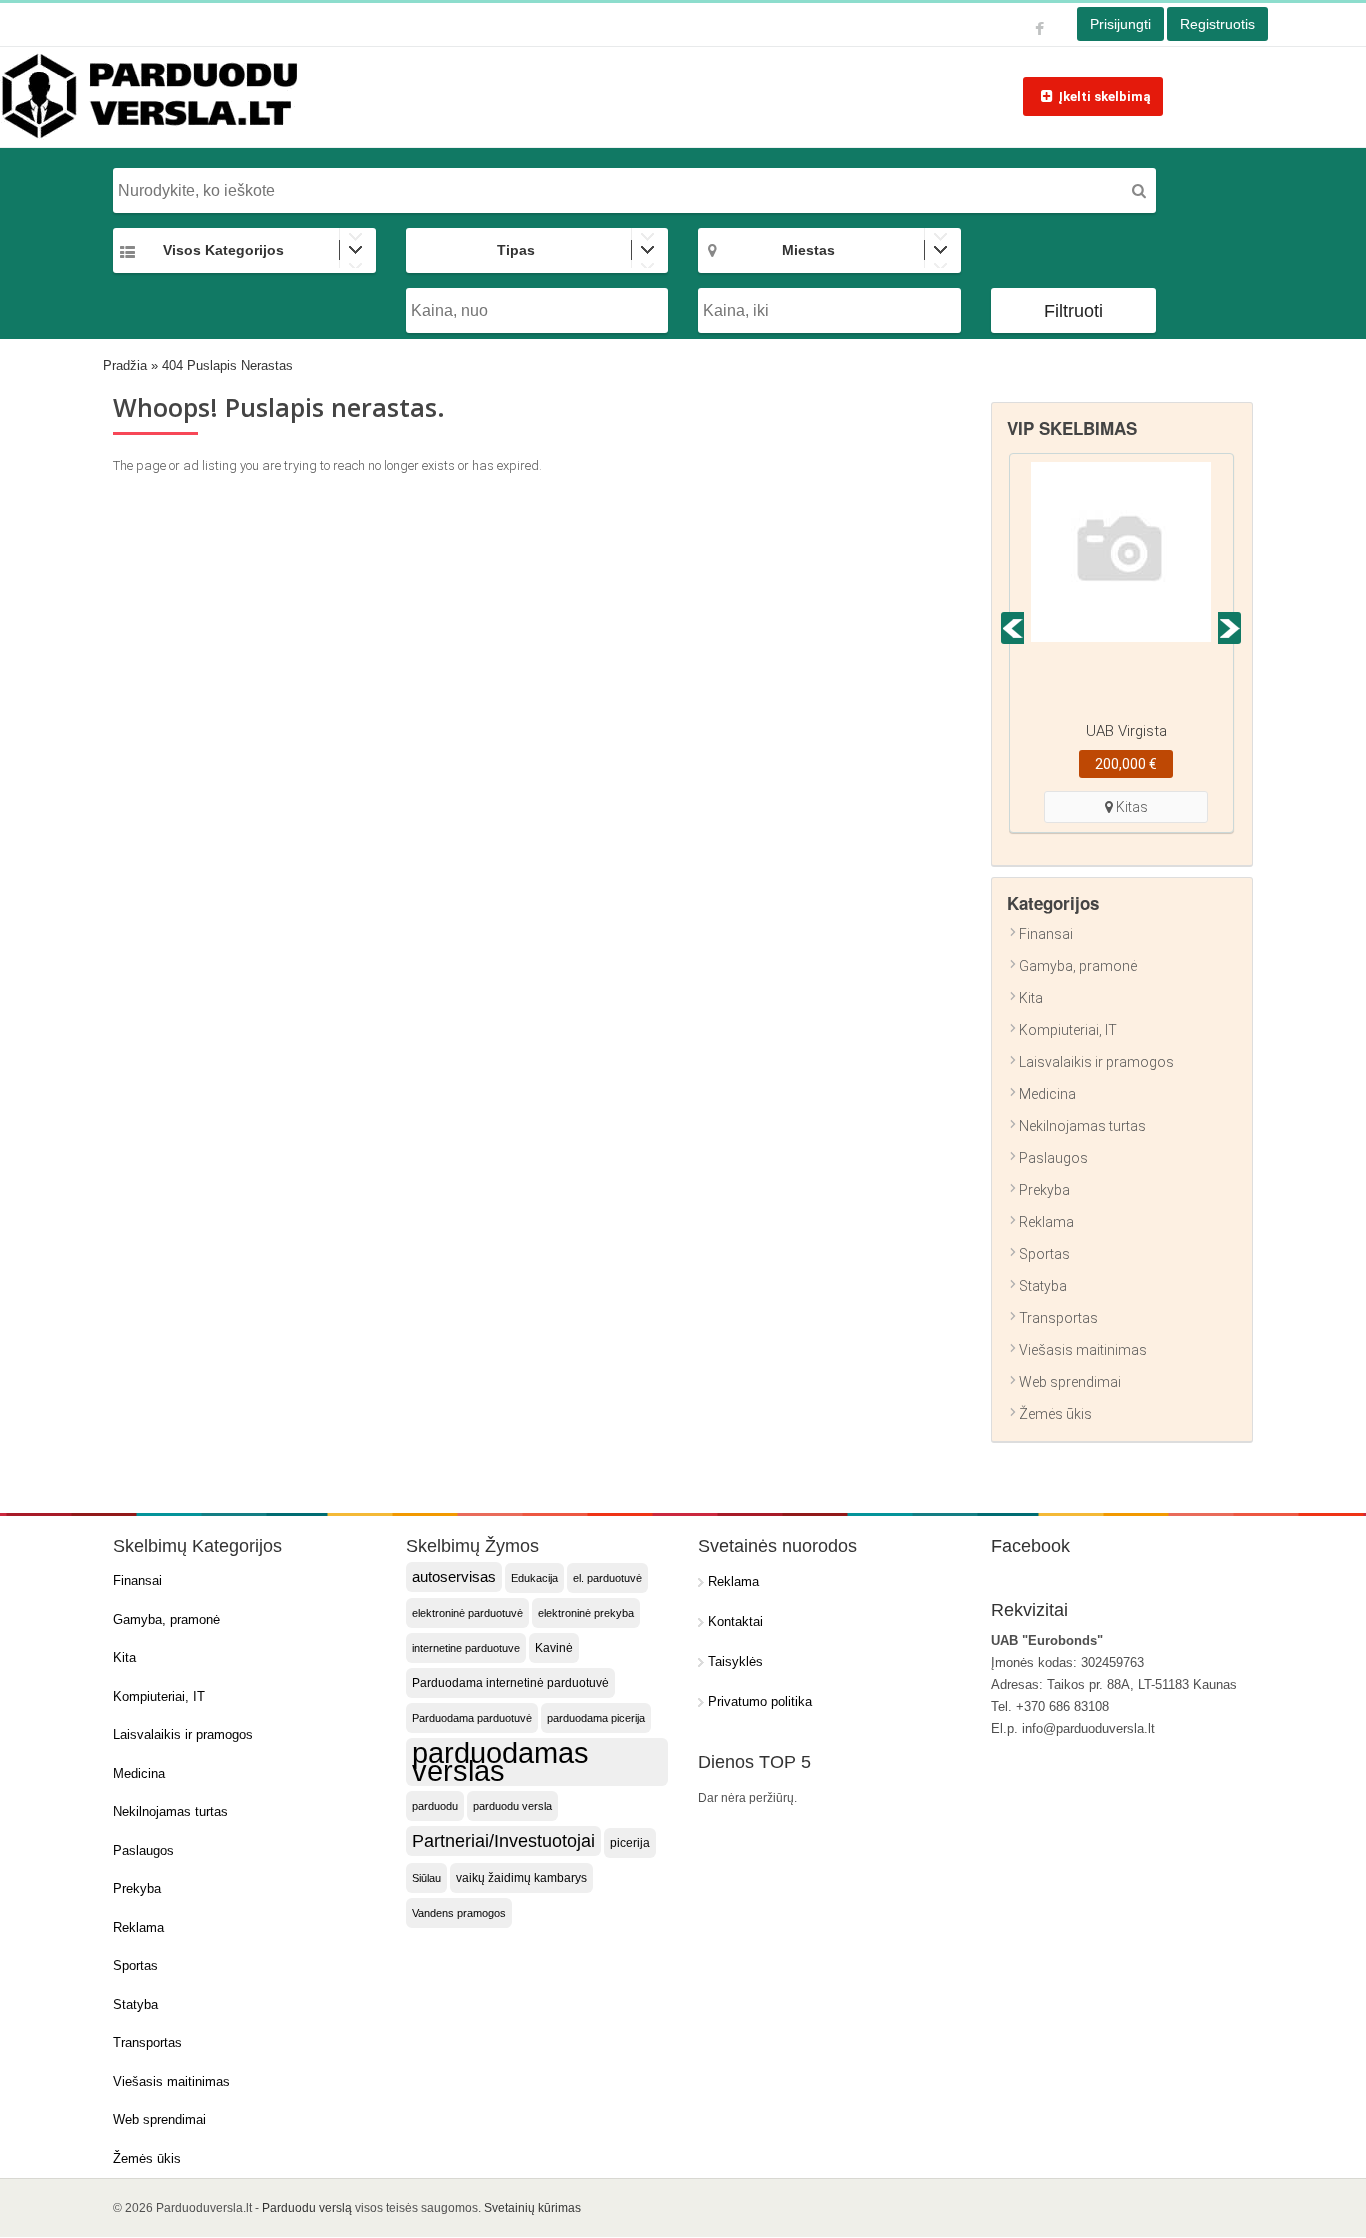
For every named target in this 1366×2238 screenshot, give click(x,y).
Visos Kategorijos (223, 250)
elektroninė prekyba (586, 1613)
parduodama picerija (596, 1718)
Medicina (1047, 1094)
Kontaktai (735, 1621)
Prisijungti (1120, 24)
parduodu (435, 1806)
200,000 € (1126, 764)
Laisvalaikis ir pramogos (1096, 1062)
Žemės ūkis (1055, 1414)
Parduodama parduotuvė (472, 1718)
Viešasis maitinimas (1083, 1350)
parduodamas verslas (500, 1762)
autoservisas (454, 1577)
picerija (630, 1843)
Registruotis (1217, 24)
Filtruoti (1073, 311)
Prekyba (1044, 1190)
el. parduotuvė (607, 1578)
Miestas (808, 250)
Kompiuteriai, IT (1068, 1030)
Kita (1031, 998)
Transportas (1058, 1318)
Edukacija (534, 1578)
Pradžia (125, 365)
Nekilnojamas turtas (1082, 1126)
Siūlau (426, 1878)
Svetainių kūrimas (532, 2208)
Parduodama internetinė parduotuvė (510, 1683)
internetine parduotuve (466, 1648)
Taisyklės (735, 1661)
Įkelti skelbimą (1104, 96)
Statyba (1043, 1286)
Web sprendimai (1070, 1382)
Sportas (1044, 1254)
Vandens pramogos (459, 1913)
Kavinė (554, 1648)
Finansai (1046, 934)
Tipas (516, 250)
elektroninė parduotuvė (467, 1613)
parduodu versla (512, 1806)
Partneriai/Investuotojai (503, 1841)
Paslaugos (1053, 1158)
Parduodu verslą (307, 2208)
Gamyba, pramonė (1078, 966)
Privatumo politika (760, 1701)
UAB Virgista (1126, 731)
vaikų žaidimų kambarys (521, 1878)
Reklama (1046, 1222)
